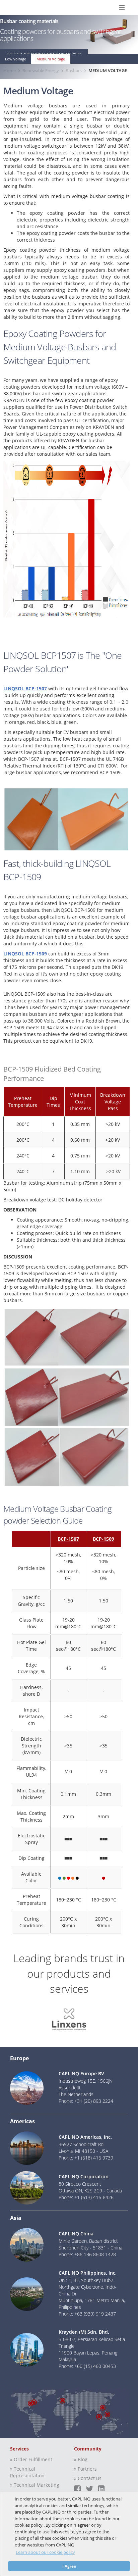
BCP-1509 (103, 1539)
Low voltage (16, 59)
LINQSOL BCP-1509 (25, 954)
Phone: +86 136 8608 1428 (87, 2254)
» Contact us (88, 2478)
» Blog (81, 2459)
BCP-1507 (68, 1539)
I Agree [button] (69, 2566)
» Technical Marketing (35, 2485)
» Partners (85, 2469)
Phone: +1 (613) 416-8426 (86, 2197)
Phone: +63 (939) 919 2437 (87, 2314)
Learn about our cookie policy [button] (45, 2552)
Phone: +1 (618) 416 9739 (86, 2158)
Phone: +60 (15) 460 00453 (87, 2366)
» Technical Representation (27, 2472)
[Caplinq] (13, 8)
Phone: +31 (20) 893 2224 (86, 2101)
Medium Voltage (51, 59)
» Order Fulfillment (31, 2459)
